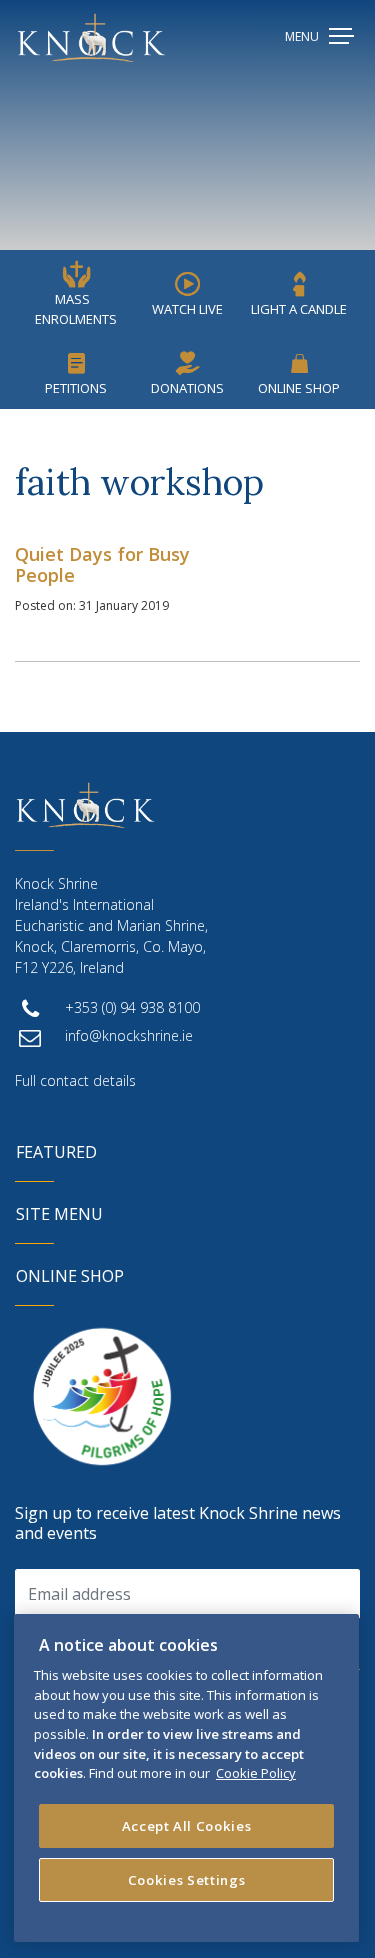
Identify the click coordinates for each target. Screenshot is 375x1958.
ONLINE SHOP (70, 1276)
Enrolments (76, 309)
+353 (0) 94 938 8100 (132, 1007)
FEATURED (56, 1152)
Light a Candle (299, 309)
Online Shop (299, 388)
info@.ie (129, 1035)
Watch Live (187, 309)
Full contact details (75, 1080)
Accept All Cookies (187, 1826)
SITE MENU (59, 1214)
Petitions (76, 388)
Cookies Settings (187, 1880)
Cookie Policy (256, 1773)
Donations (187, 388)
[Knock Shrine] (91, 37)
